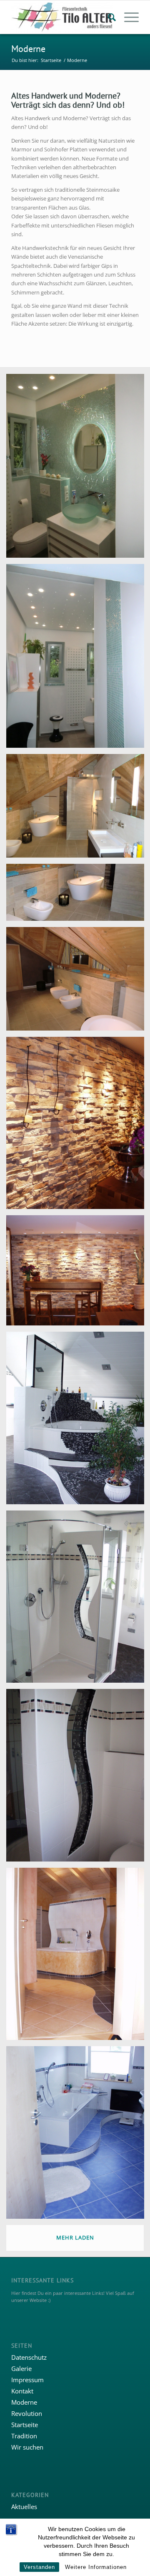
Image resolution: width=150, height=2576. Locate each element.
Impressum (27, 2380)
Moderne (28, 49)
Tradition (24, 2436)
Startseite (25, 2425)
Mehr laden (75, 2237)
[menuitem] (108, 17)
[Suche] (108, 17)
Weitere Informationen (96, 2567)
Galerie (21, 2368)
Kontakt (22, 2391)
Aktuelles (24, 2507)
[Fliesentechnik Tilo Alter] (62, 17)
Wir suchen (27, 2447)
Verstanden (39, 2567)
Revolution (27, 2413)
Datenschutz (29, 2357)
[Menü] (127, 17)
